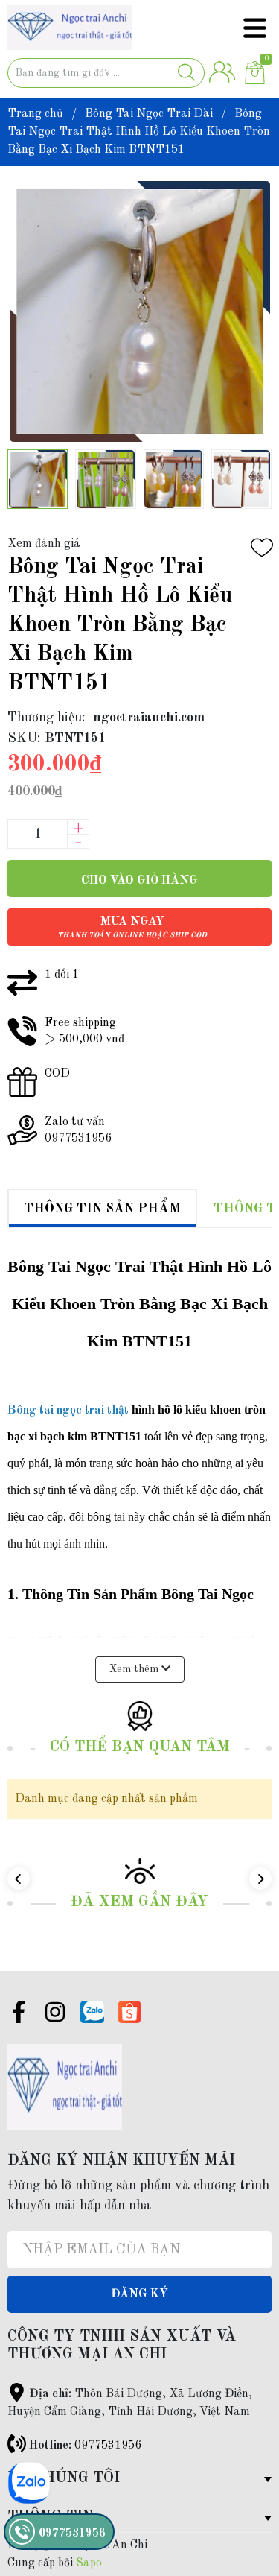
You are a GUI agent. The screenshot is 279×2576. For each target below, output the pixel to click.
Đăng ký (139, 2294)
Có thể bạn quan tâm (140, 1747)
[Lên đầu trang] (238, 2505)
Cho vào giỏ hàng (139, 881)
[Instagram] (55, 2015)
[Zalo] (92, 2012)
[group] (139, 311)
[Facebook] (19, 2015)
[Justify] (186, 73)
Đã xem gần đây (139, 1902)
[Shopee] (129, 2012)
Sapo (89, 2563)
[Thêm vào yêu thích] (262, 548)
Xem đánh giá (44, 544)
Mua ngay (132, 927)
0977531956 (108, 2446)
